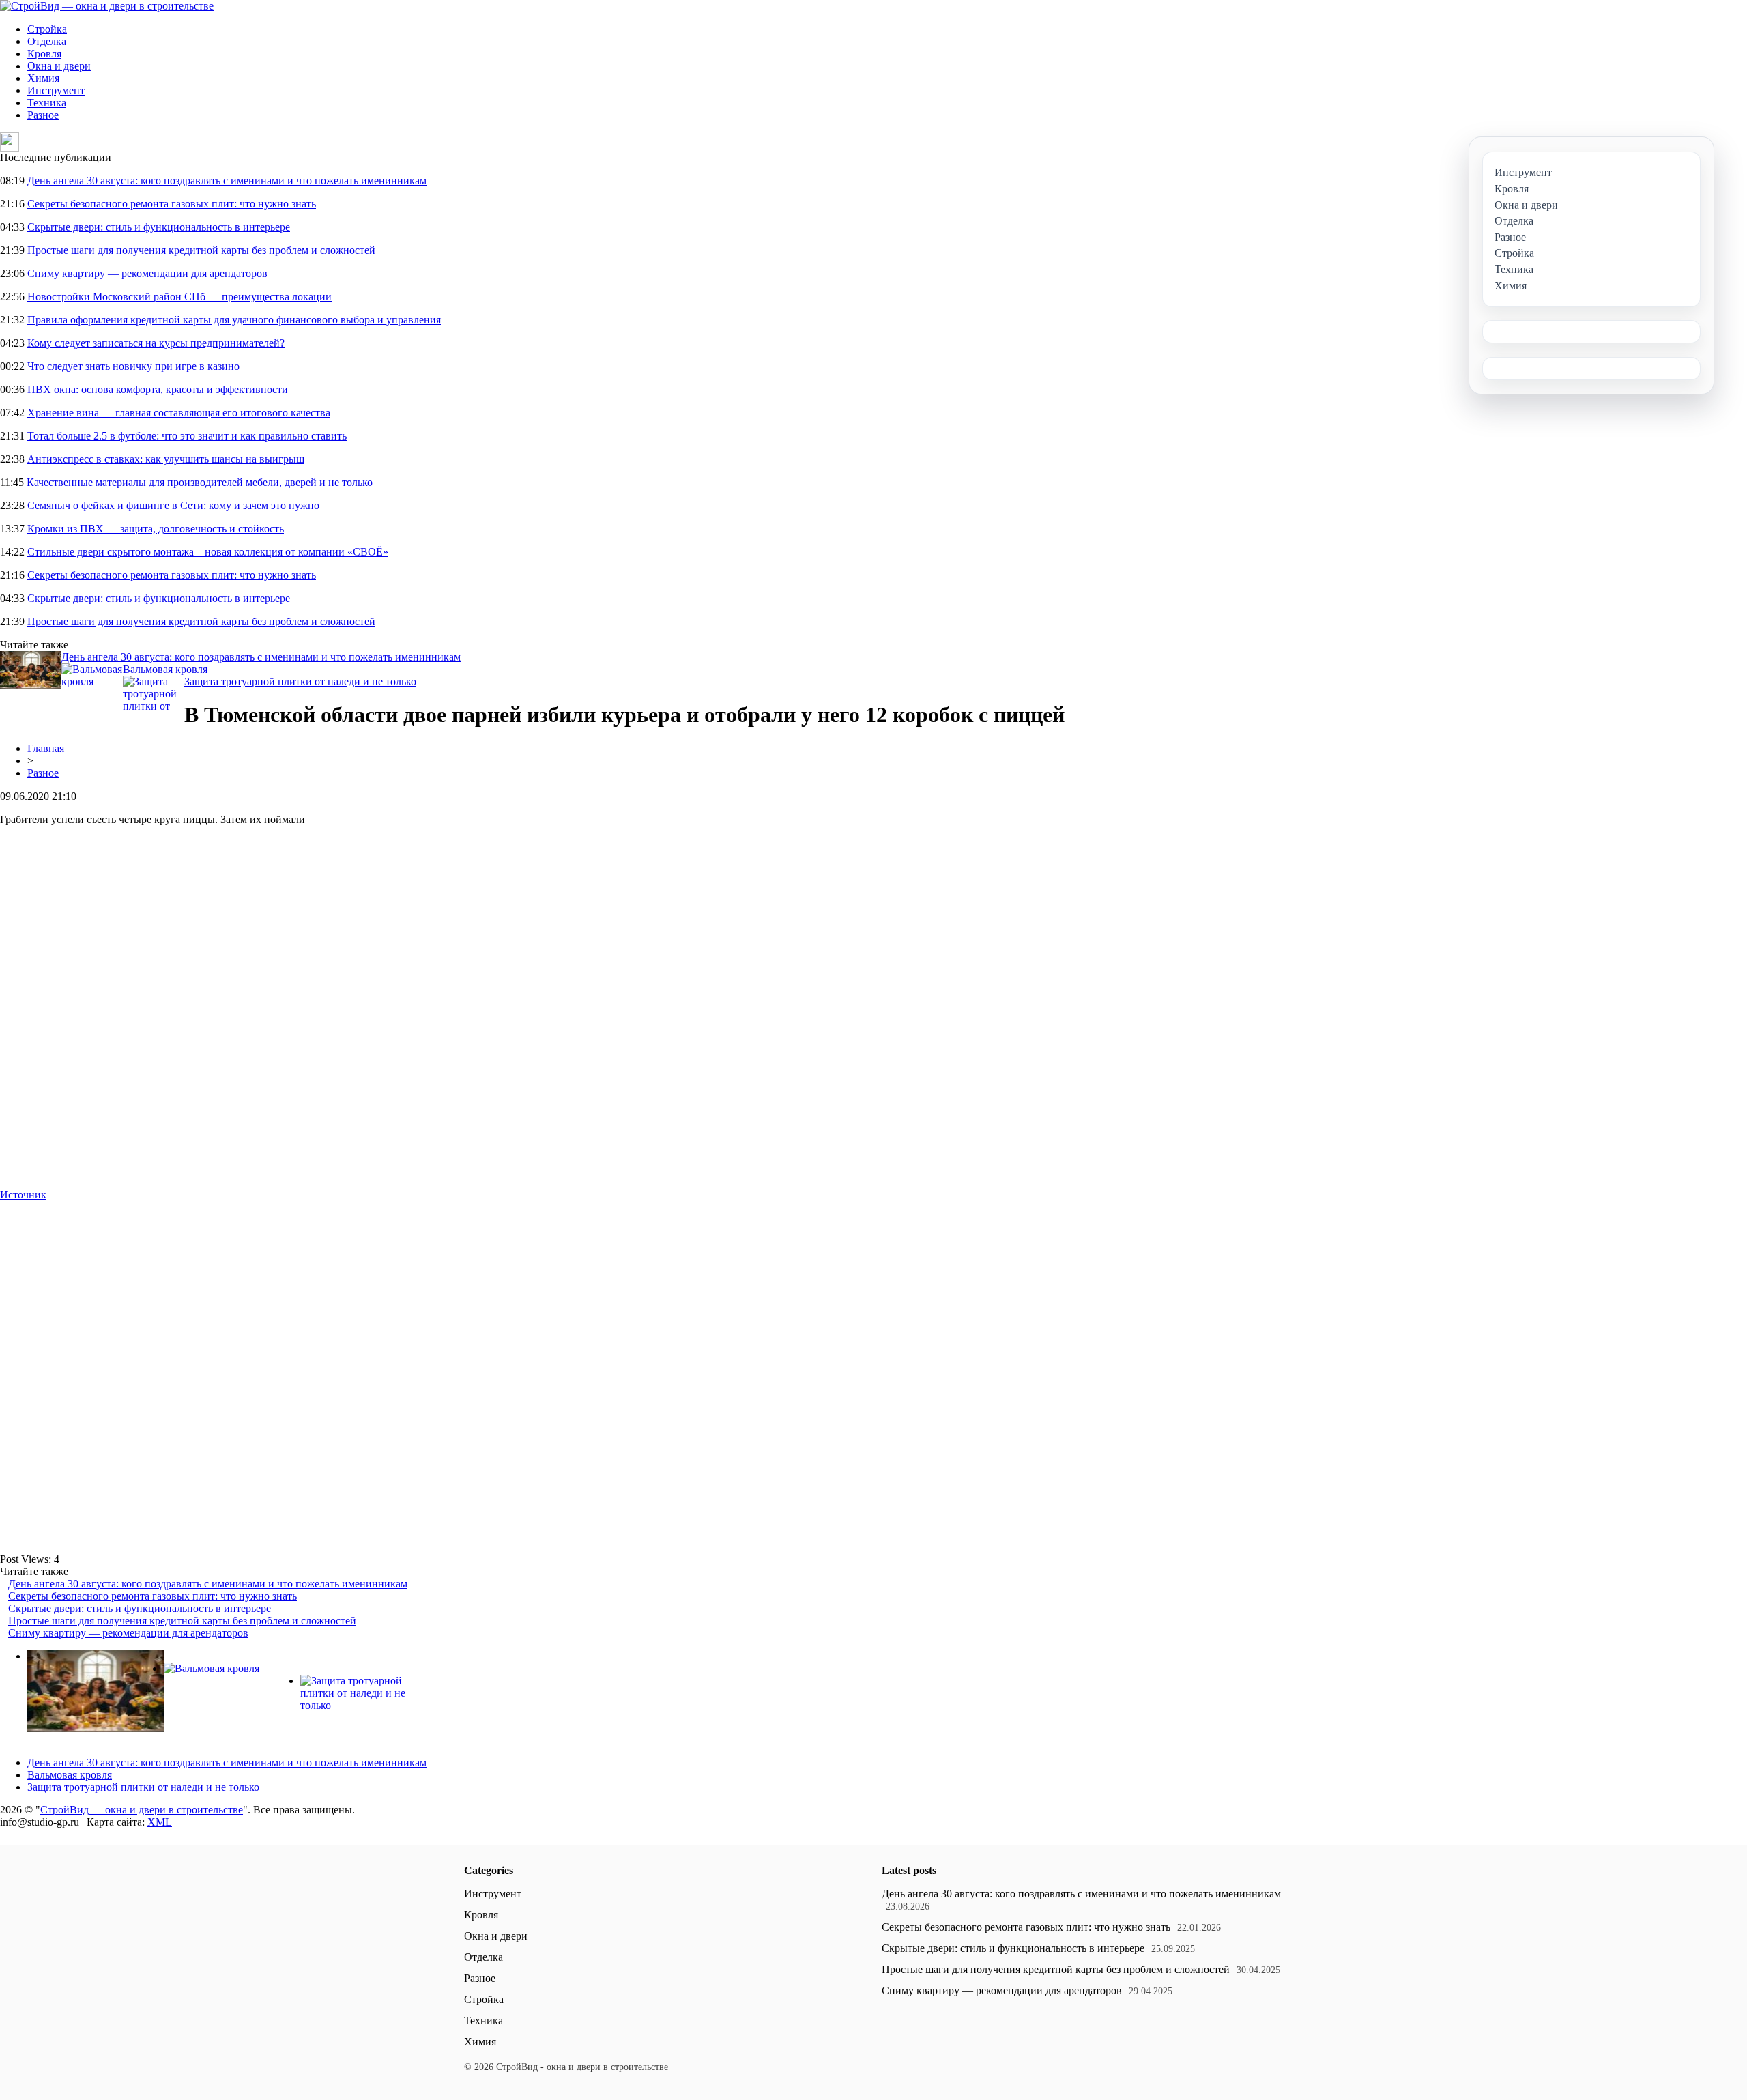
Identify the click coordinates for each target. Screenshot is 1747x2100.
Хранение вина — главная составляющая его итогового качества (179, 413)
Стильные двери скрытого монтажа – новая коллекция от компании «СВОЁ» (208, 552)
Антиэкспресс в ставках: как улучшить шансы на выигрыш (166, 459)
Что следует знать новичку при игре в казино (133, 366)
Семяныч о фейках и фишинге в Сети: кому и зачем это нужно (173, 505)
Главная (46, 748)
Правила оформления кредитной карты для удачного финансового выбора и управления (234, 320)
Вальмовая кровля (165, 669)
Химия (43, 78)
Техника (47, 103)
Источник (23, 1195)
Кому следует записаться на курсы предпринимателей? (156, 343)
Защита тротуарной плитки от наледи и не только (300, 681)
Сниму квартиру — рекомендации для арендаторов (147, 273)
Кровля (44, 54)
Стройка (47, 29)
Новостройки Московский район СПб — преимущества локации (179, 297)
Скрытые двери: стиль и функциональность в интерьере (159, 227)
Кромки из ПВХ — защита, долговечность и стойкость (156, 529)
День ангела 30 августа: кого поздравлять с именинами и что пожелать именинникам (227, 181)
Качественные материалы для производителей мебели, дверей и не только (200, 482)
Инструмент (56, 90)
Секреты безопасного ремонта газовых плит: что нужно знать (172, 204)
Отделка (47, 41)
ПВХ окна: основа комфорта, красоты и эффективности (158, 389)
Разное (43, 115)
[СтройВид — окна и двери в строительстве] (107, 6)
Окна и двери (59, 66)
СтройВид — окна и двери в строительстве (142, 1810)
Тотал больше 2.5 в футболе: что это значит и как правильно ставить (187, 436)
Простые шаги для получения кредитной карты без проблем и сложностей (201, 250)
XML (160, 1822)
